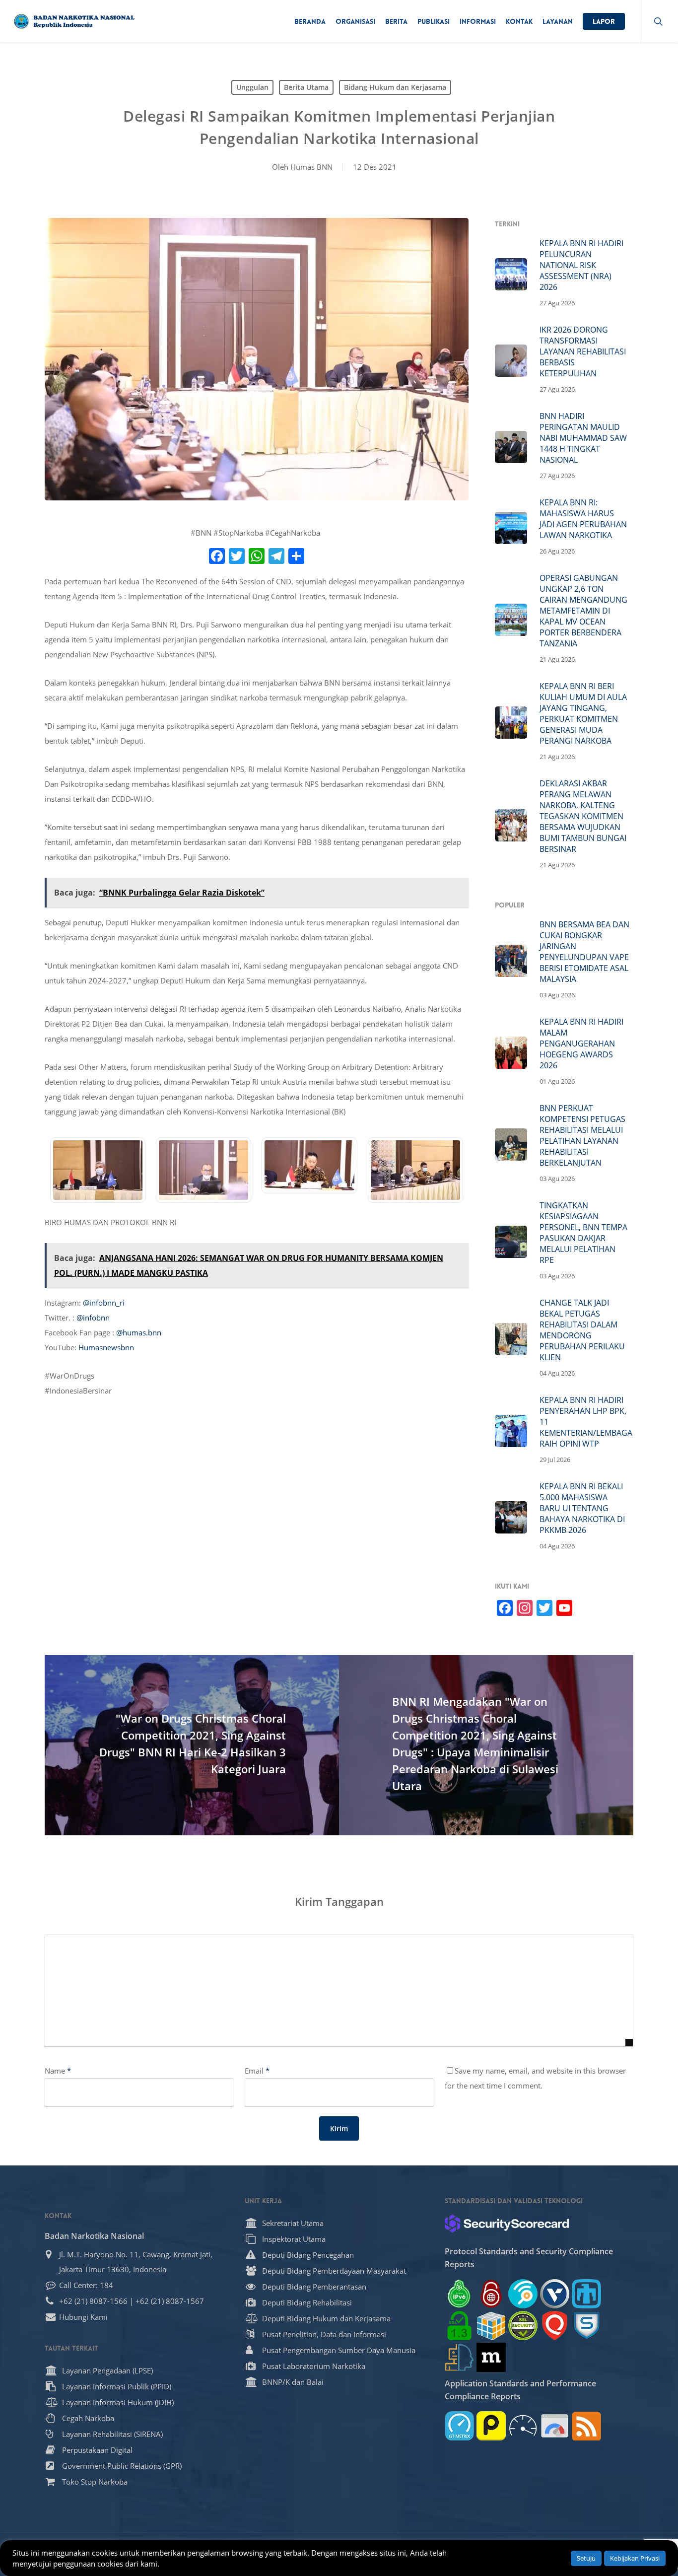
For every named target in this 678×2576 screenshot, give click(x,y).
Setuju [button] (586, 2558)
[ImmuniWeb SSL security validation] (491, 2326)
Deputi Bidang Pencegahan (308, 2255)
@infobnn (93, 1318)
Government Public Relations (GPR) (122, 2466)
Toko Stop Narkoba (95, 2482)
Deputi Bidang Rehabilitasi (307, 2302)
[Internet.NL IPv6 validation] (523, 2294)
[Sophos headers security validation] (586, 2326)
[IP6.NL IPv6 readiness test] (491, 2294)
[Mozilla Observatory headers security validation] (491, 2357)
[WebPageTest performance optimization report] (523, 2426)
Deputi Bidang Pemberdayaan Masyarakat (334, 2271)
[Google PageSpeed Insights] (555, 2426)
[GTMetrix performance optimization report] (459, 2426)
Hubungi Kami (83, 2317)
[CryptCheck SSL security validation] (523, 2326)
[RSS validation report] (586, 2426)
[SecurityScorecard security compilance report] (507, 2224)
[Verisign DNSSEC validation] (555, 2294)
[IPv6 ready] (459, 2294)
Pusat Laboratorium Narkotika (314, 2366)
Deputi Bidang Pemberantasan (314, 2287)
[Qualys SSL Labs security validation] (555, 2326)
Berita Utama (306, 87)
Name (58, 2071)
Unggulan (252, 87)
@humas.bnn (139, 1332)
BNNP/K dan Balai (293, 2382)
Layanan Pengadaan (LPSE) (107, 2370)
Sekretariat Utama (293, 2223)
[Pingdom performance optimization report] (491, 2426)
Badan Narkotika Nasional (94, 2236)
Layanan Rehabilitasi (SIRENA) (112, 2434)
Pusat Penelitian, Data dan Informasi (324, 2334)
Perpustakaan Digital (97, 2450)
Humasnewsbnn (106, 1347)
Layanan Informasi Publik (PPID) (117, 2386)
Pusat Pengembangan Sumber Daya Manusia (339, 2350)
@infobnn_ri (104, 1303)
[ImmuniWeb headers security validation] (459, 2357)
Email (257, 2071)
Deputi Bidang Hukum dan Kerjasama (326, 2318)
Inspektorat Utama (294, 2239)
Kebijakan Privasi (635, 2558)
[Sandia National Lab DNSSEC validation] (586, 2294)
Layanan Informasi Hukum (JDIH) (118, 2402)
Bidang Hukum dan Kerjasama (395, 87)
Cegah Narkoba (88, 2418)
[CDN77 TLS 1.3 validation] (459, 2326)
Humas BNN (311, 167)
